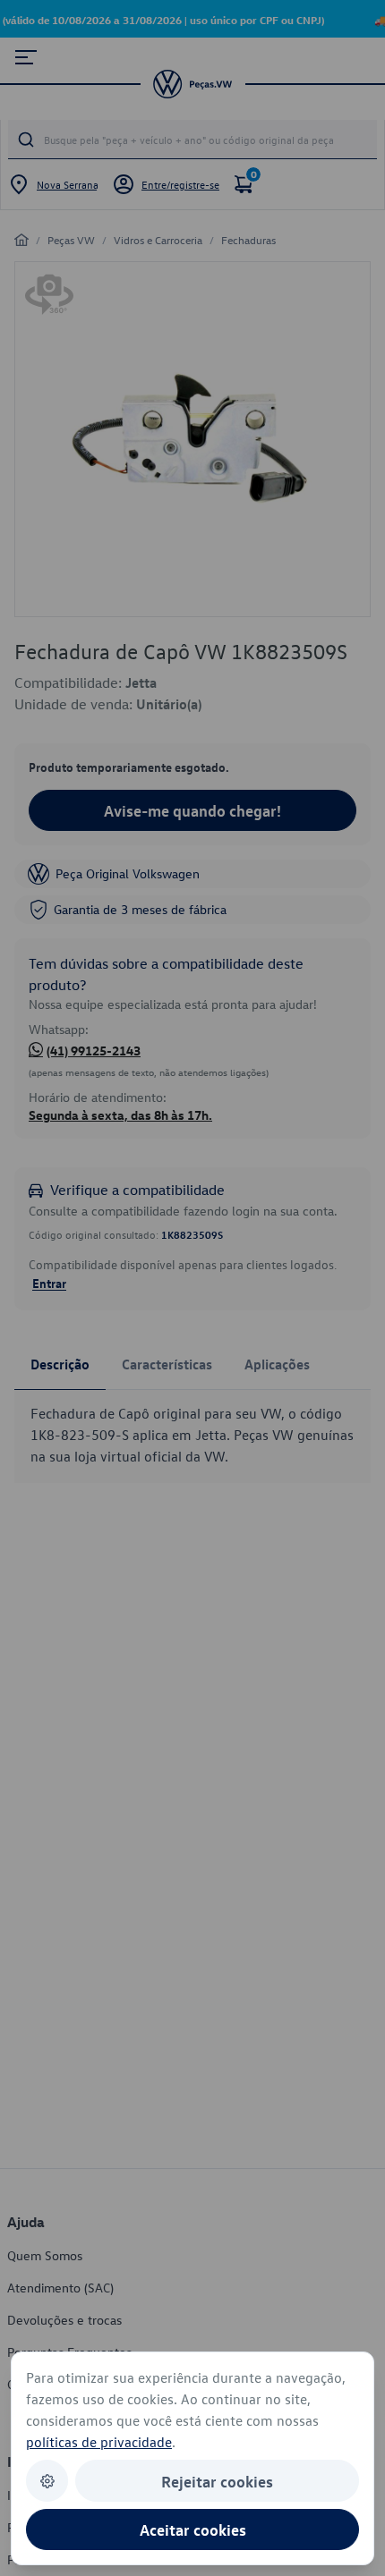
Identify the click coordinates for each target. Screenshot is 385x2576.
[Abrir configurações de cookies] (47, 2481)
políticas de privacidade (99, 2442)
